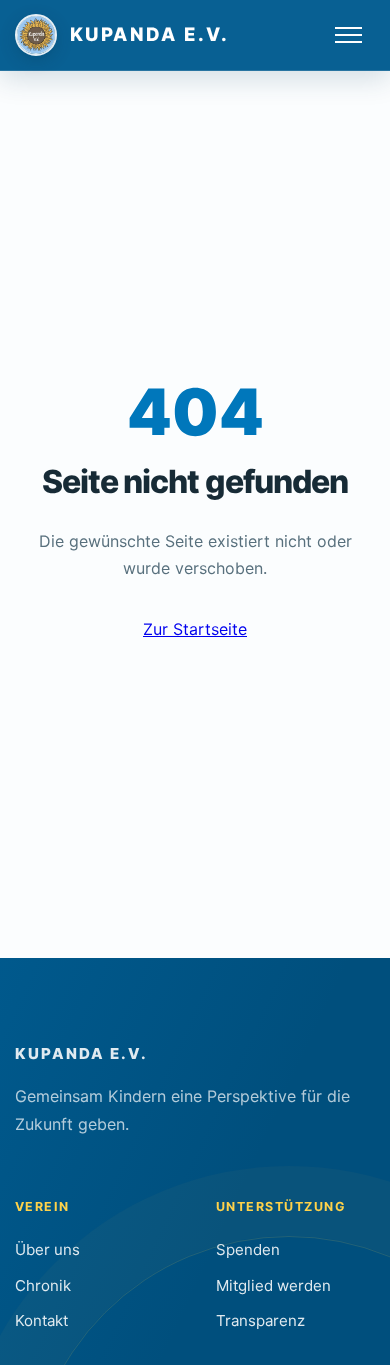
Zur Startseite (195, 629)
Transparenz (260, 1320)
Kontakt (41, 1320)
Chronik (43, 1285)
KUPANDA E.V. (81, 1053)
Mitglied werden (273, 1285)
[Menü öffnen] (348, 35)
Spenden (248, 1249)
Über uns (47, 1249)
